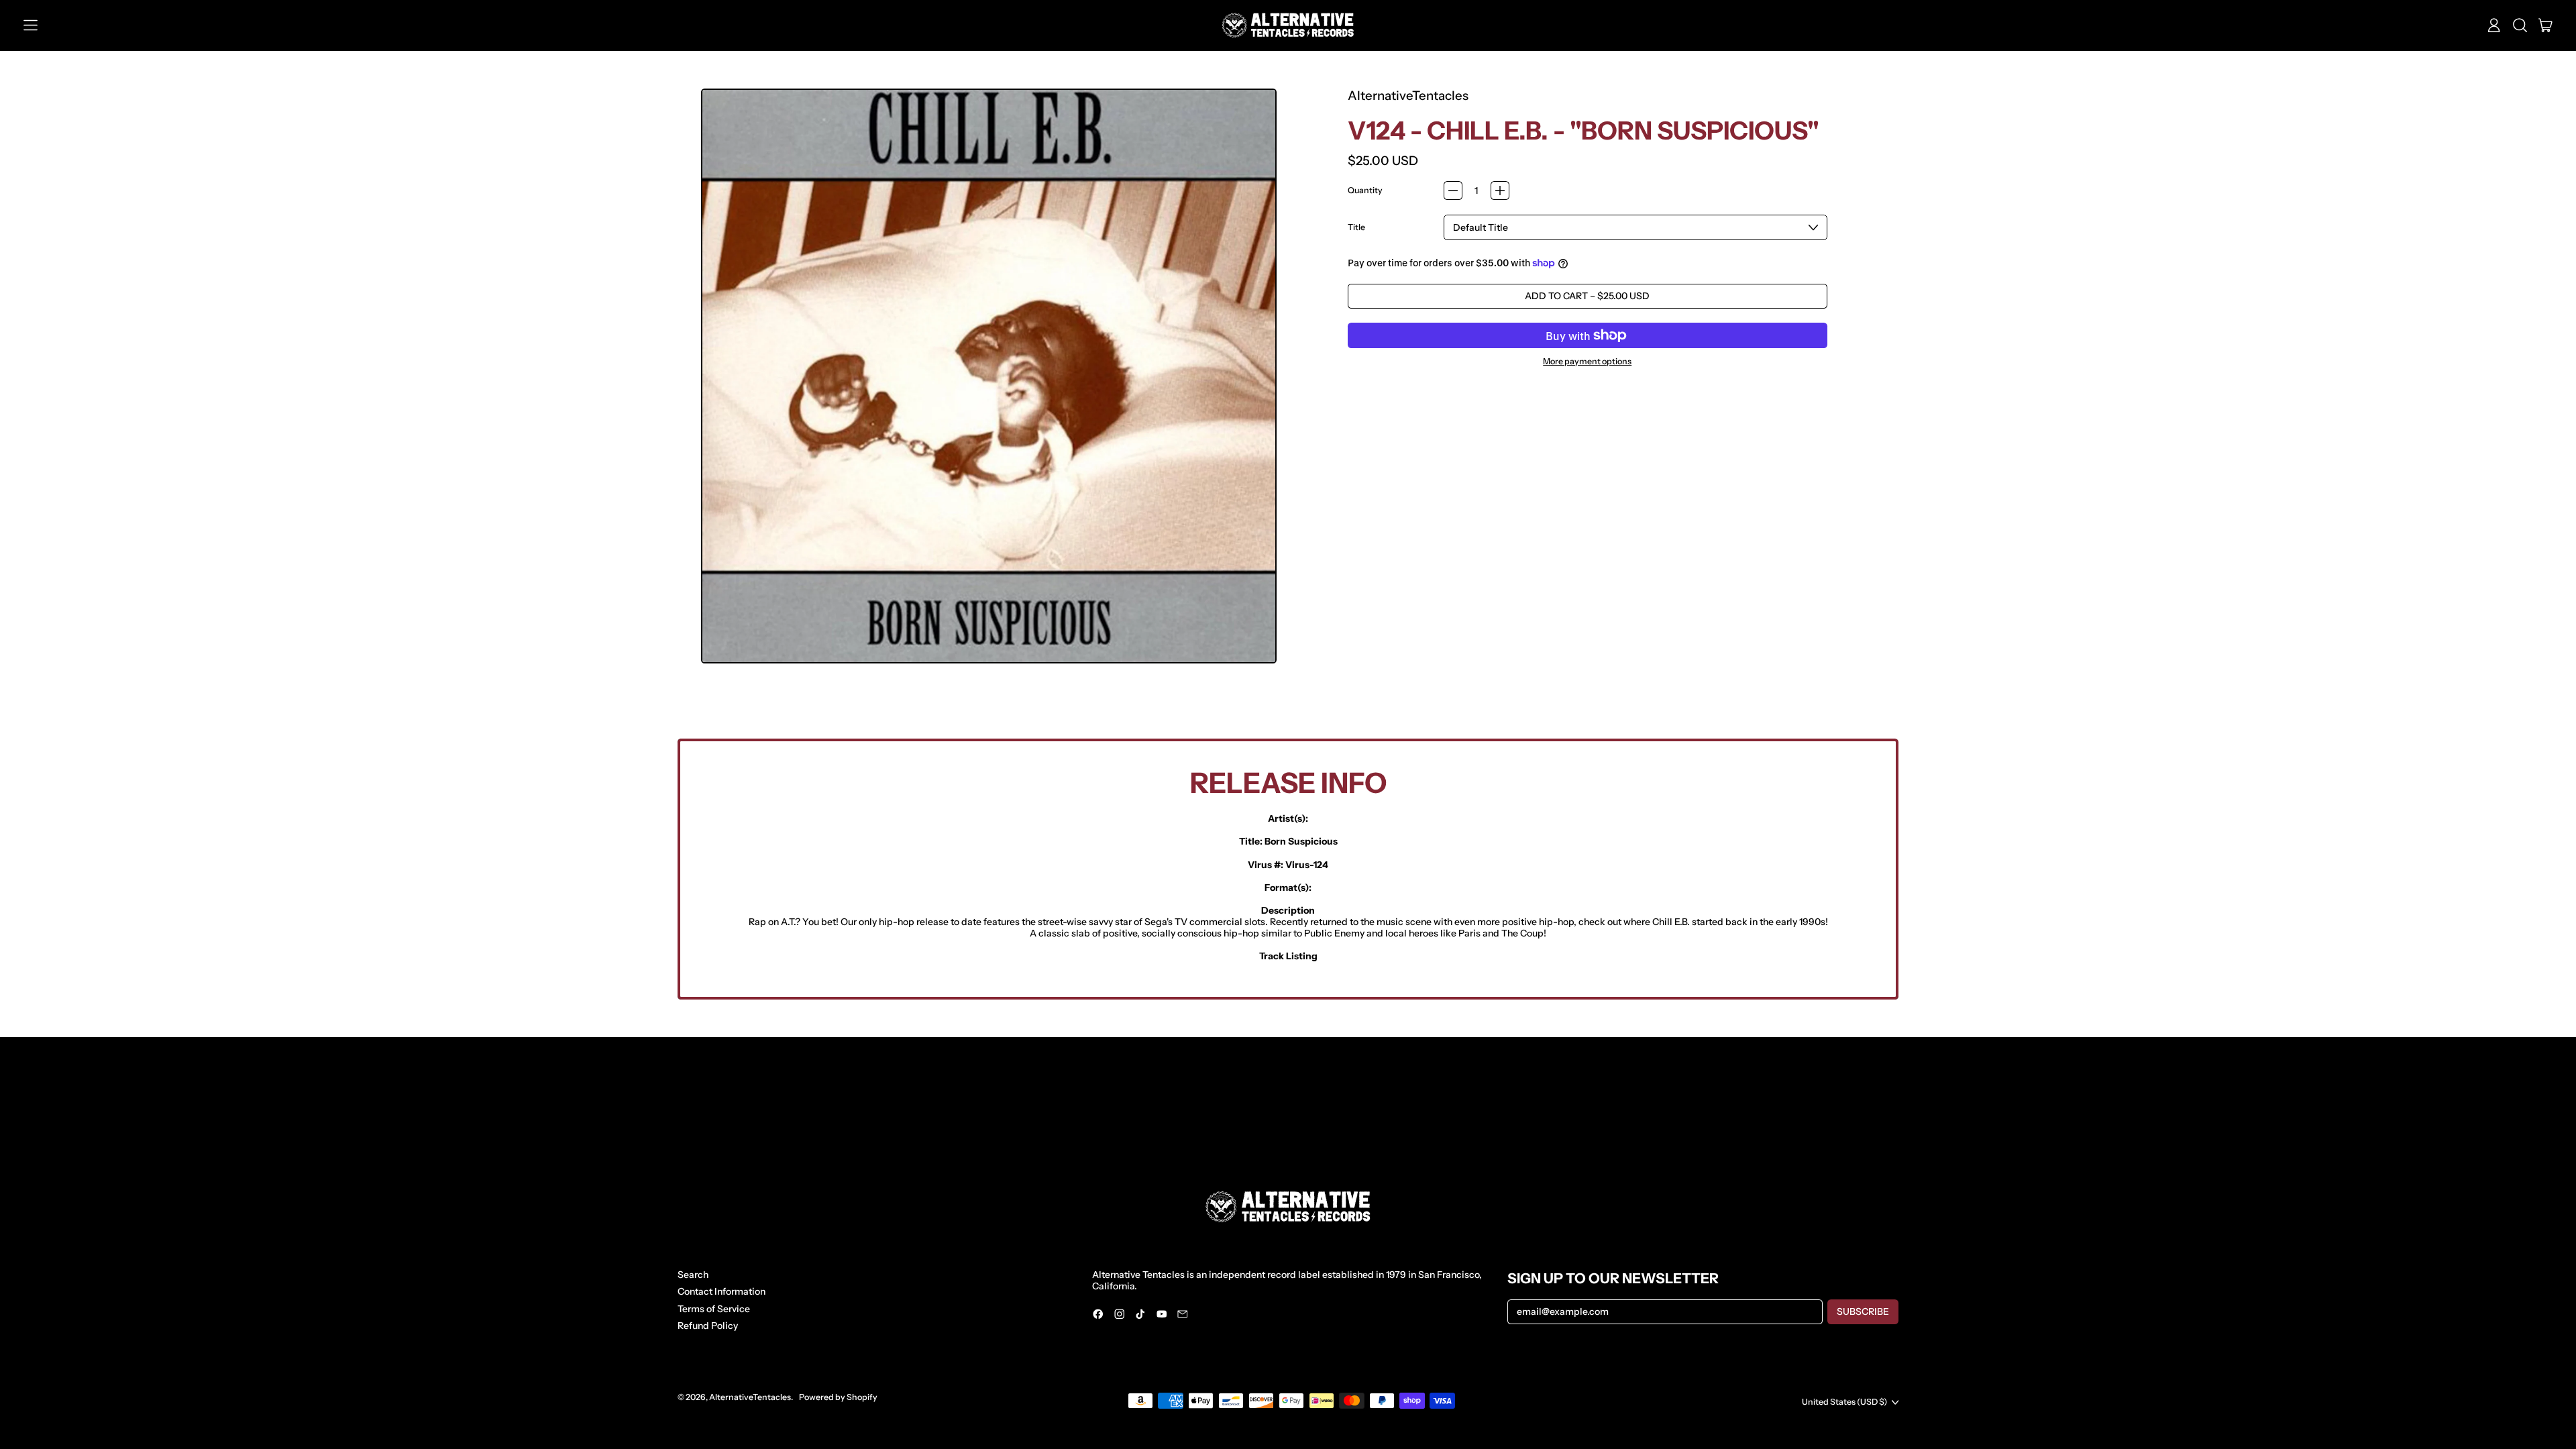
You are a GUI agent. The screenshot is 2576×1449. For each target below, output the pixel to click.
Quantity (1365, 191)
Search (693, 1275)
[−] (1453, 191)
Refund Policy (708, 1326)
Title (1356, 227)
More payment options (1587, 362)
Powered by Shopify (838, 1397)
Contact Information (721, 1291)
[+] (1500, 191)
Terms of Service (714, 1309)
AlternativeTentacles (1408, 96)
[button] (2520, 25)
